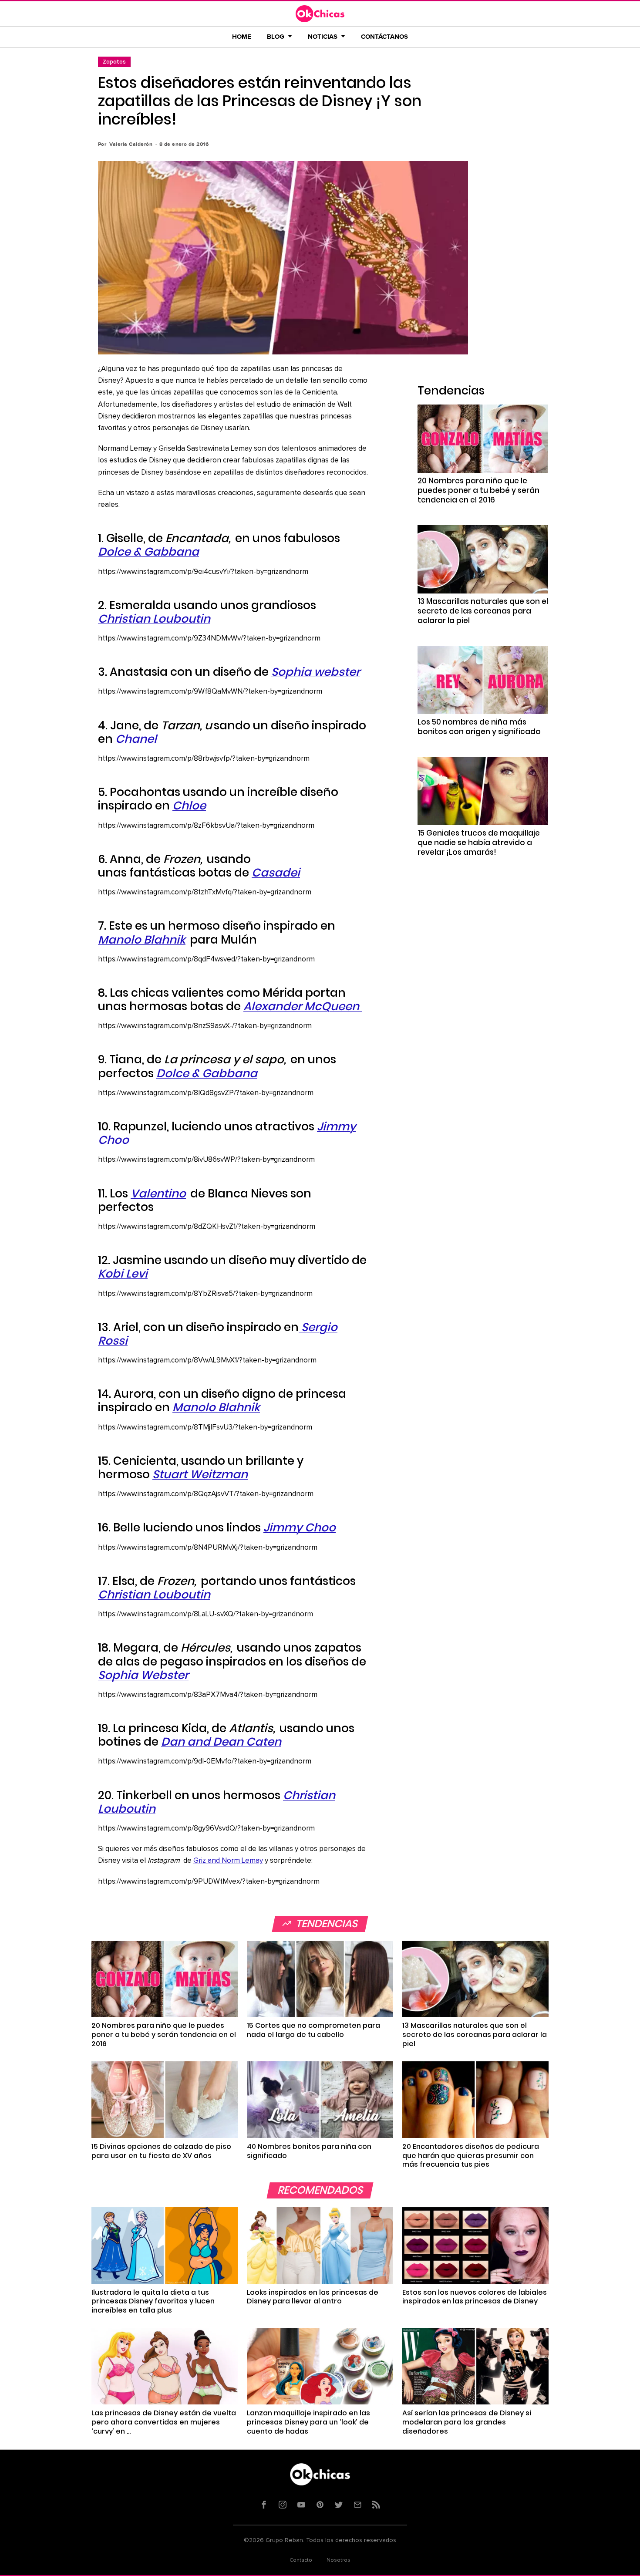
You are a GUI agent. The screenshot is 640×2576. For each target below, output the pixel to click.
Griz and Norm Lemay (228, 1861)
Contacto (301, 2560)
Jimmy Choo (300, 1527)
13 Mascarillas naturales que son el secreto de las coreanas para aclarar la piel (483, 611)
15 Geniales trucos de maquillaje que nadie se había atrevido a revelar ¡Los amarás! (479, 843)
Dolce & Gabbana (148, 552)
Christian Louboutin (154, 619)
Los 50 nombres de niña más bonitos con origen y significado (479, 727)
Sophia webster (316, 672)
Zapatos (114, 62)
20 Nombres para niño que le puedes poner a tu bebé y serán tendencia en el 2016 (478, 490)
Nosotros (339, 2560)
